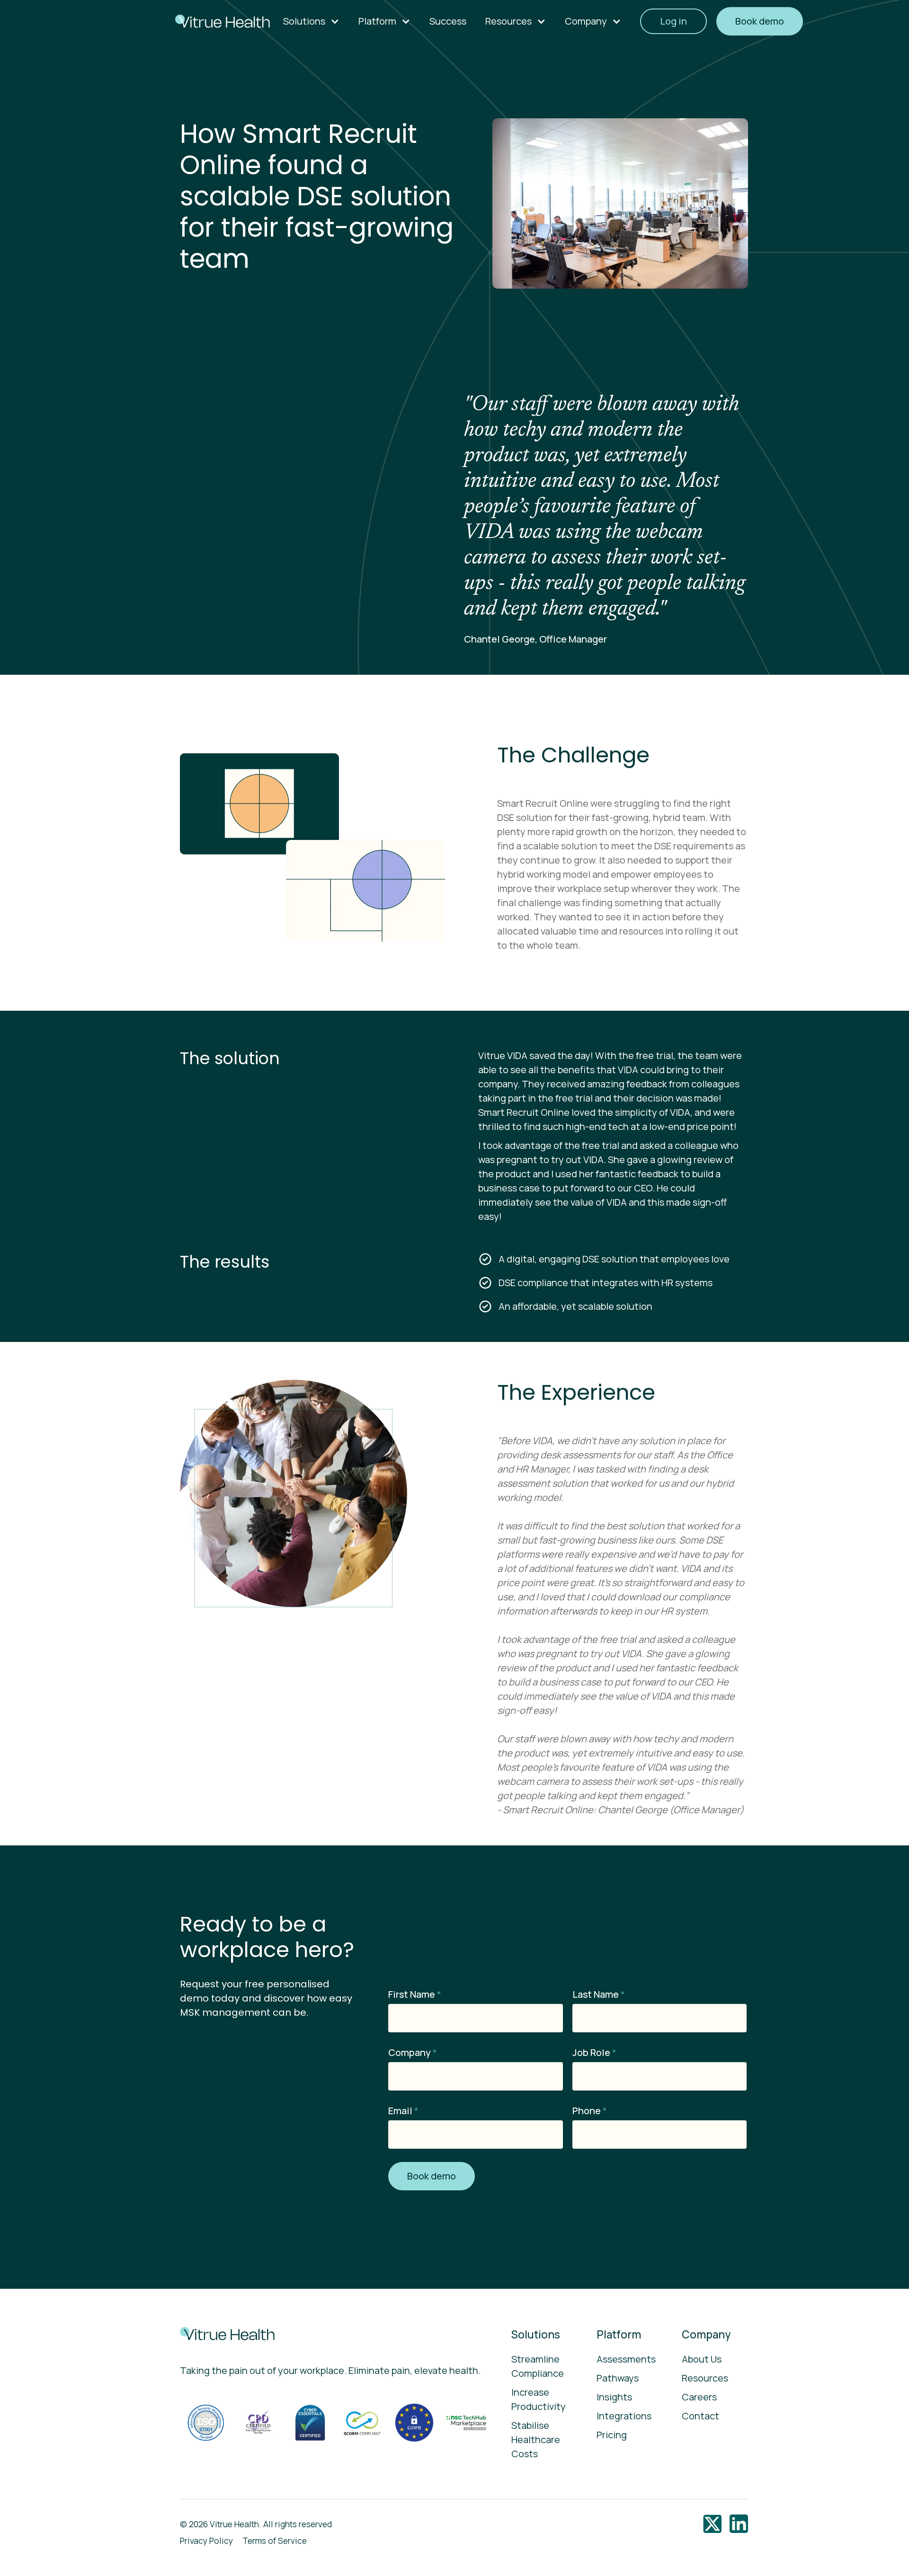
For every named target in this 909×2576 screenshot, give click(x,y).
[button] (311, 21)
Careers (699, 2397)
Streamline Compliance (538, 2366)
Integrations (624, 2416)
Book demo (760, 21)
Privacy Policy (206, 2541)
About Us (702, 2359)
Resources (705, 2378)
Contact (700, 2416)
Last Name (599, 1994)
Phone (590, 2111)
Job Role (594, 2052)
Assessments (626, 2359)
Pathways (618, 2378)
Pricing (612, 2435)
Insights (614, 2397)
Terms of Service (275, 2541)
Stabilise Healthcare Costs (536, 2439)
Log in (673, 21)
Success (448, 21)
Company (413, 2052)
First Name (415, 1994)
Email (403, 2111)
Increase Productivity (539, 2399)
